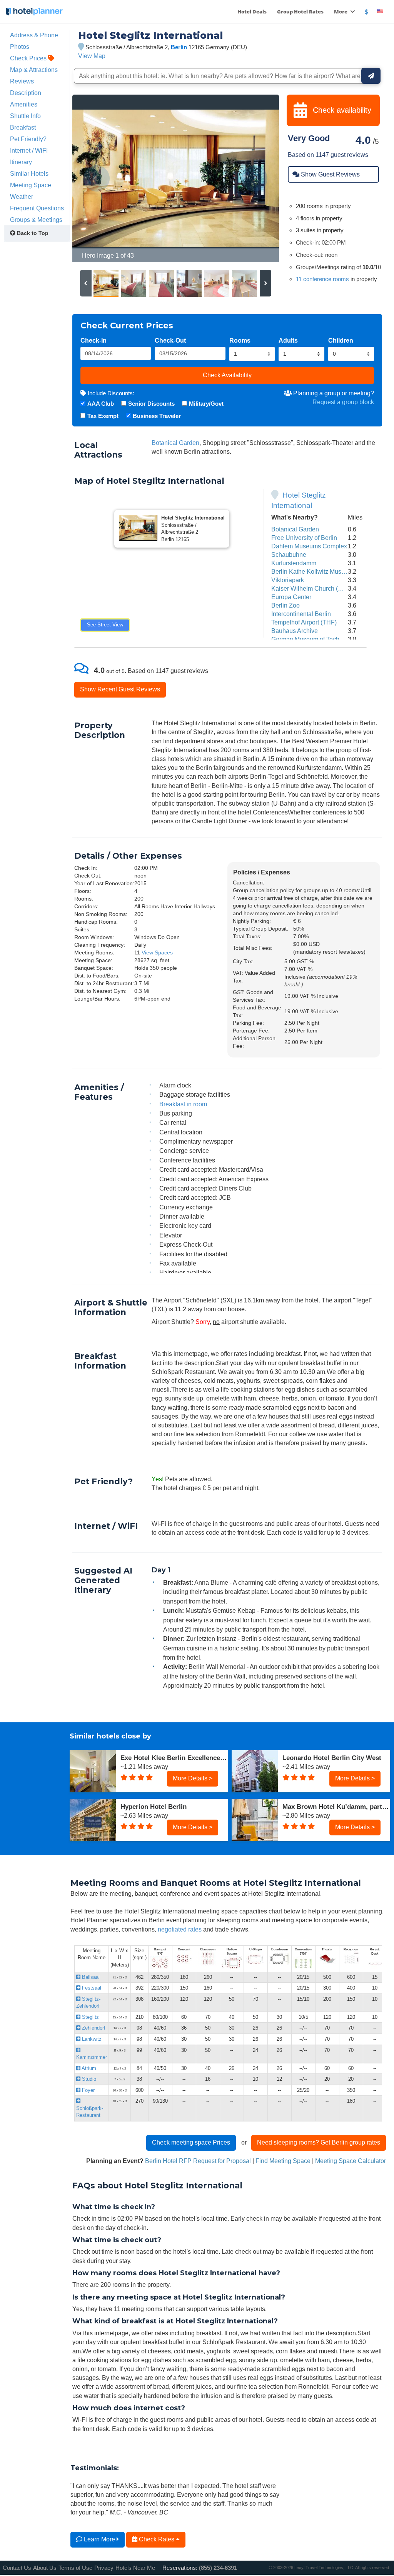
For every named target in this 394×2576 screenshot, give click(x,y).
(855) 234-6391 (218, 2568)
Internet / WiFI (29, 150)
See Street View (105, 625)
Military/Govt (206, 404)
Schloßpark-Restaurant (90, 2112)
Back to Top (32, 233)
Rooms (240, 340)
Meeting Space (31, 185)
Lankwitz (91, 2039)
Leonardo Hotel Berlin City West (332, 1758)
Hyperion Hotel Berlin (154, 1807)
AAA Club (101, 404)
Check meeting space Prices (191, 2142)
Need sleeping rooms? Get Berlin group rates (319, 2142)
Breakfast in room (183, 1104)
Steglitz (90, 2017)
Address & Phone (34, 35)
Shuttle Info (25, 116)
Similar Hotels (29, 173)
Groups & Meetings (36, 220)
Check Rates (157, 2539)
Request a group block (343, 402)
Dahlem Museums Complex (309, 546)
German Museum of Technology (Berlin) (325, 639)
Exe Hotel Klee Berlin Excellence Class (174, 1758)
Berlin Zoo (285, 605)
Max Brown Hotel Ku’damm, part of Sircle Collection (336, 1807)
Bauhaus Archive (295, 631)
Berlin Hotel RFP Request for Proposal (198, 2161)
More (341, 12)
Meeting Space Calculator (351, 2161)
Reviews (22, 81)
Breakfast (23, 127)
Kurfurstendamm (294, 563)
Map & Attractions (34, 70)
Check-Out (170, 340)
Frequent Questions (37, 208)
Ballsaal (90, 1977)
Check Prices (29, 58)
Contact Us (17, 2568)
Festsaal (91, 1988)
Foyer (88, 2090)
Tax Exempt (103, 416)
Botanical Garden (175, 443)
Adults (288, 340)
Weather (22, 196)
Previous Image (97, 178)
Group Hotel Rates (300, 12)
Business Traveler (157, 416)
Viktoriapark (288, 580)
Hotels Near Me (135, 2568)
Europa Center (291, 597)
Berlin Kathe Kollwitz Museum (312, 571)
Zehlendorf (93, 2028)
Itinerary (21, 162)
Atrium (88, 2068)
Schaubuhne (289, 554)
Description (26, 93)
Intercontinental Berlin (301, 614)
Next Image (255, 178)
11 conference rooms (322, 279)
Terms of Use (75, 2568)
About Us (45, 2568)
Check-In (93, 340)
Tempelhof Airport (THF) (304, 622)
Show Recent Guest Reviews (120, 689)
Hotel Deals (252, 12)
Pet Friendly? (28, 139)
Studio (88, 2079)
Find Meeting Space (283, 2161)
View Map (92, 56)
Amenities (24, 104)
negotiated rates (180, 1929)
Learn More (99, 2539)
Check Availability (227, 375)
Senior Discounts (151, 404)
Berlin (179, 47)
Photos (20, 47)
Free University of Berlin (304, 538)
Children (341, 340)
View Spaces (157, 952)
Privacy (104, 2568)
